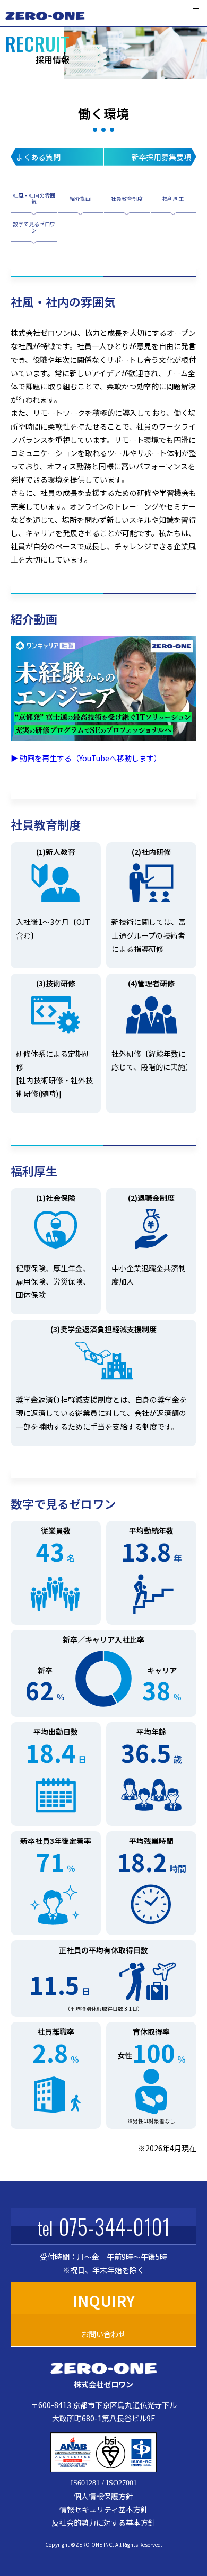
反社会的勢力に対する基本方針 (103, 2522)
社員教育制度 (127, 198)
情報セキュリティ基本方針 (104, 2509)
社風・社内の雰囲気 (34, 199)
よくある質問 (38, 157)
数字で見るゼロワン (34, 228)
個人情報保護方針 (103, 2496)
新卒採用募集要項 (161, 157)
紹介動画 (80, 198)
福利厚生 (173, 198)
